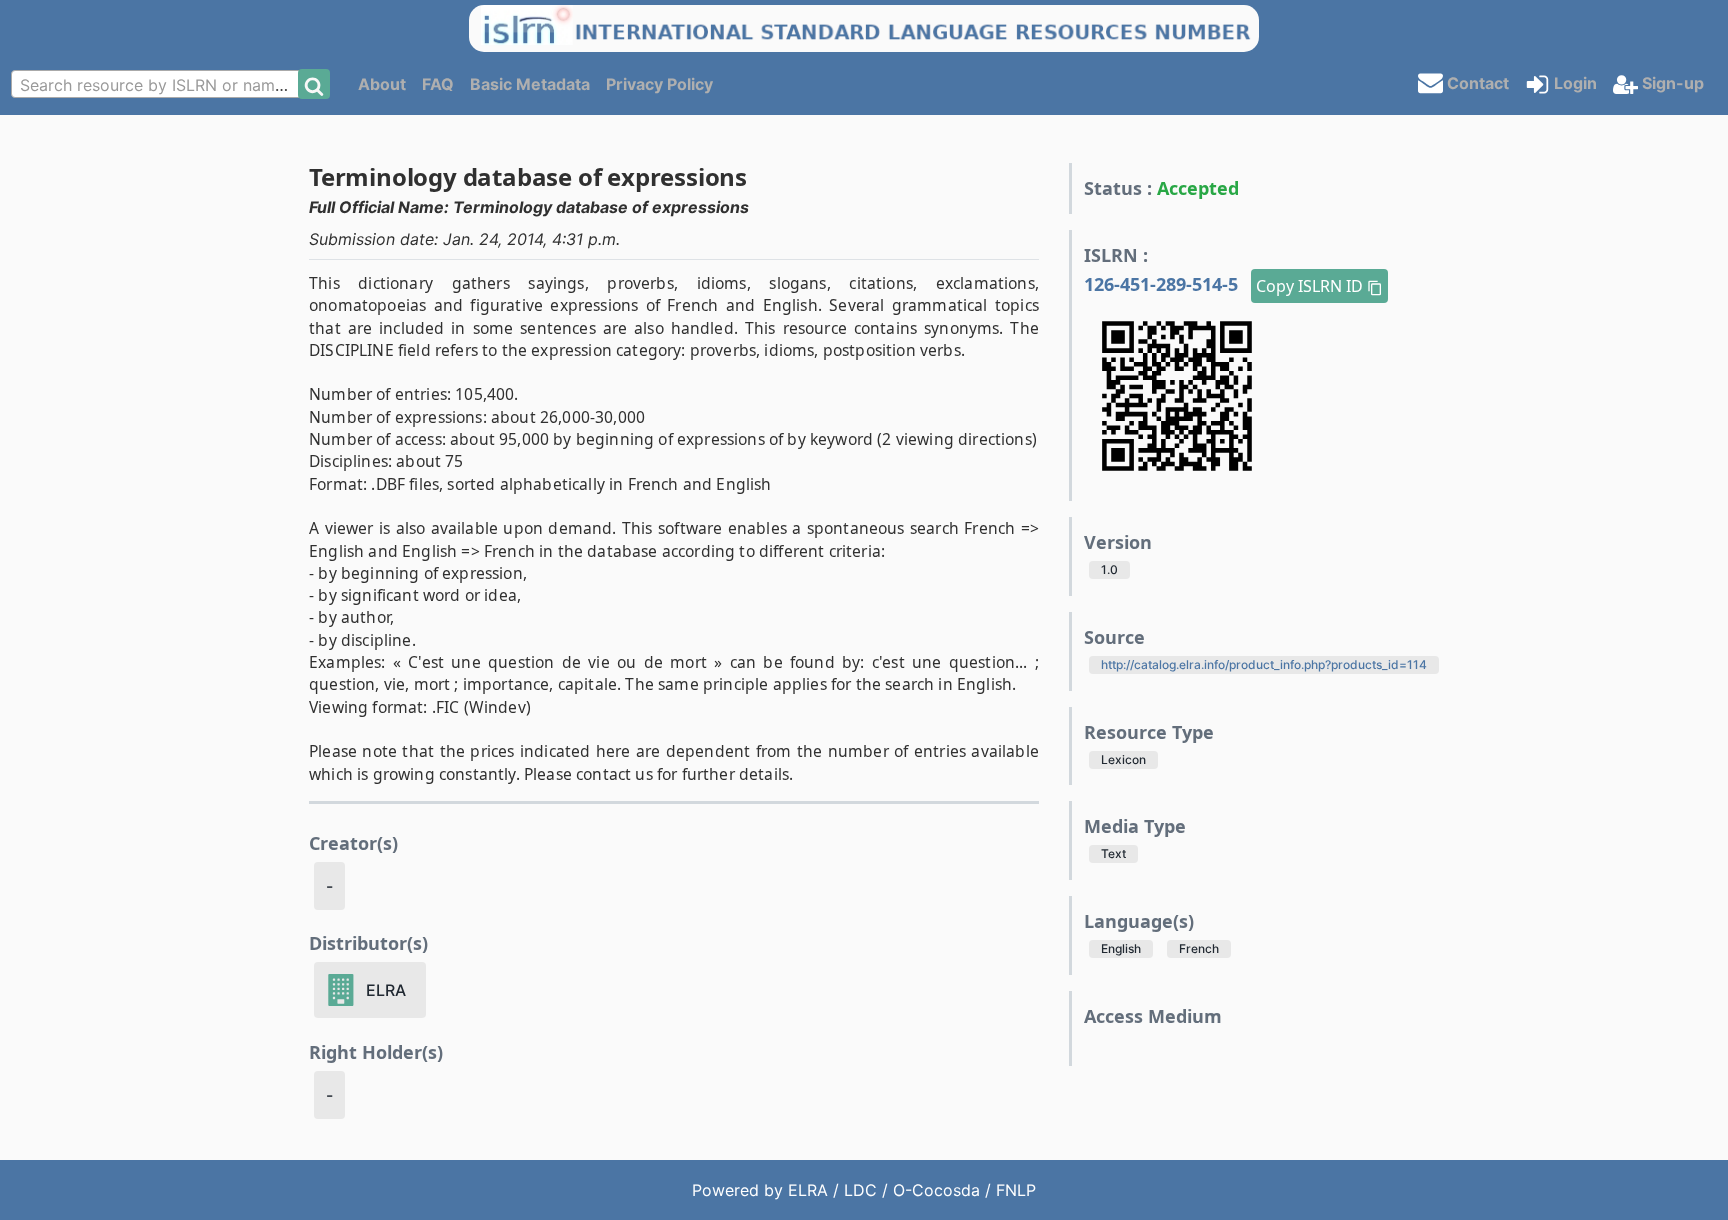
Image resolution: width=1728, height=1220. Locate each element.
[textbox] (161, 85)
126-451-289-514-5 (1163, 284)
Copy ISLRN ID (1311, 286)
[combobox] (161, 84)
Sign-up (1671, 83)
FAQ (438, 84)
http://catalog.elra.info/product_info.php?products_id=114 (1264, 664)
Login (1573, 83)
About (382, 84)
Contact (1476, 82)
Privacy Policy (659, 84)
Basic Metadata (530, 84)
